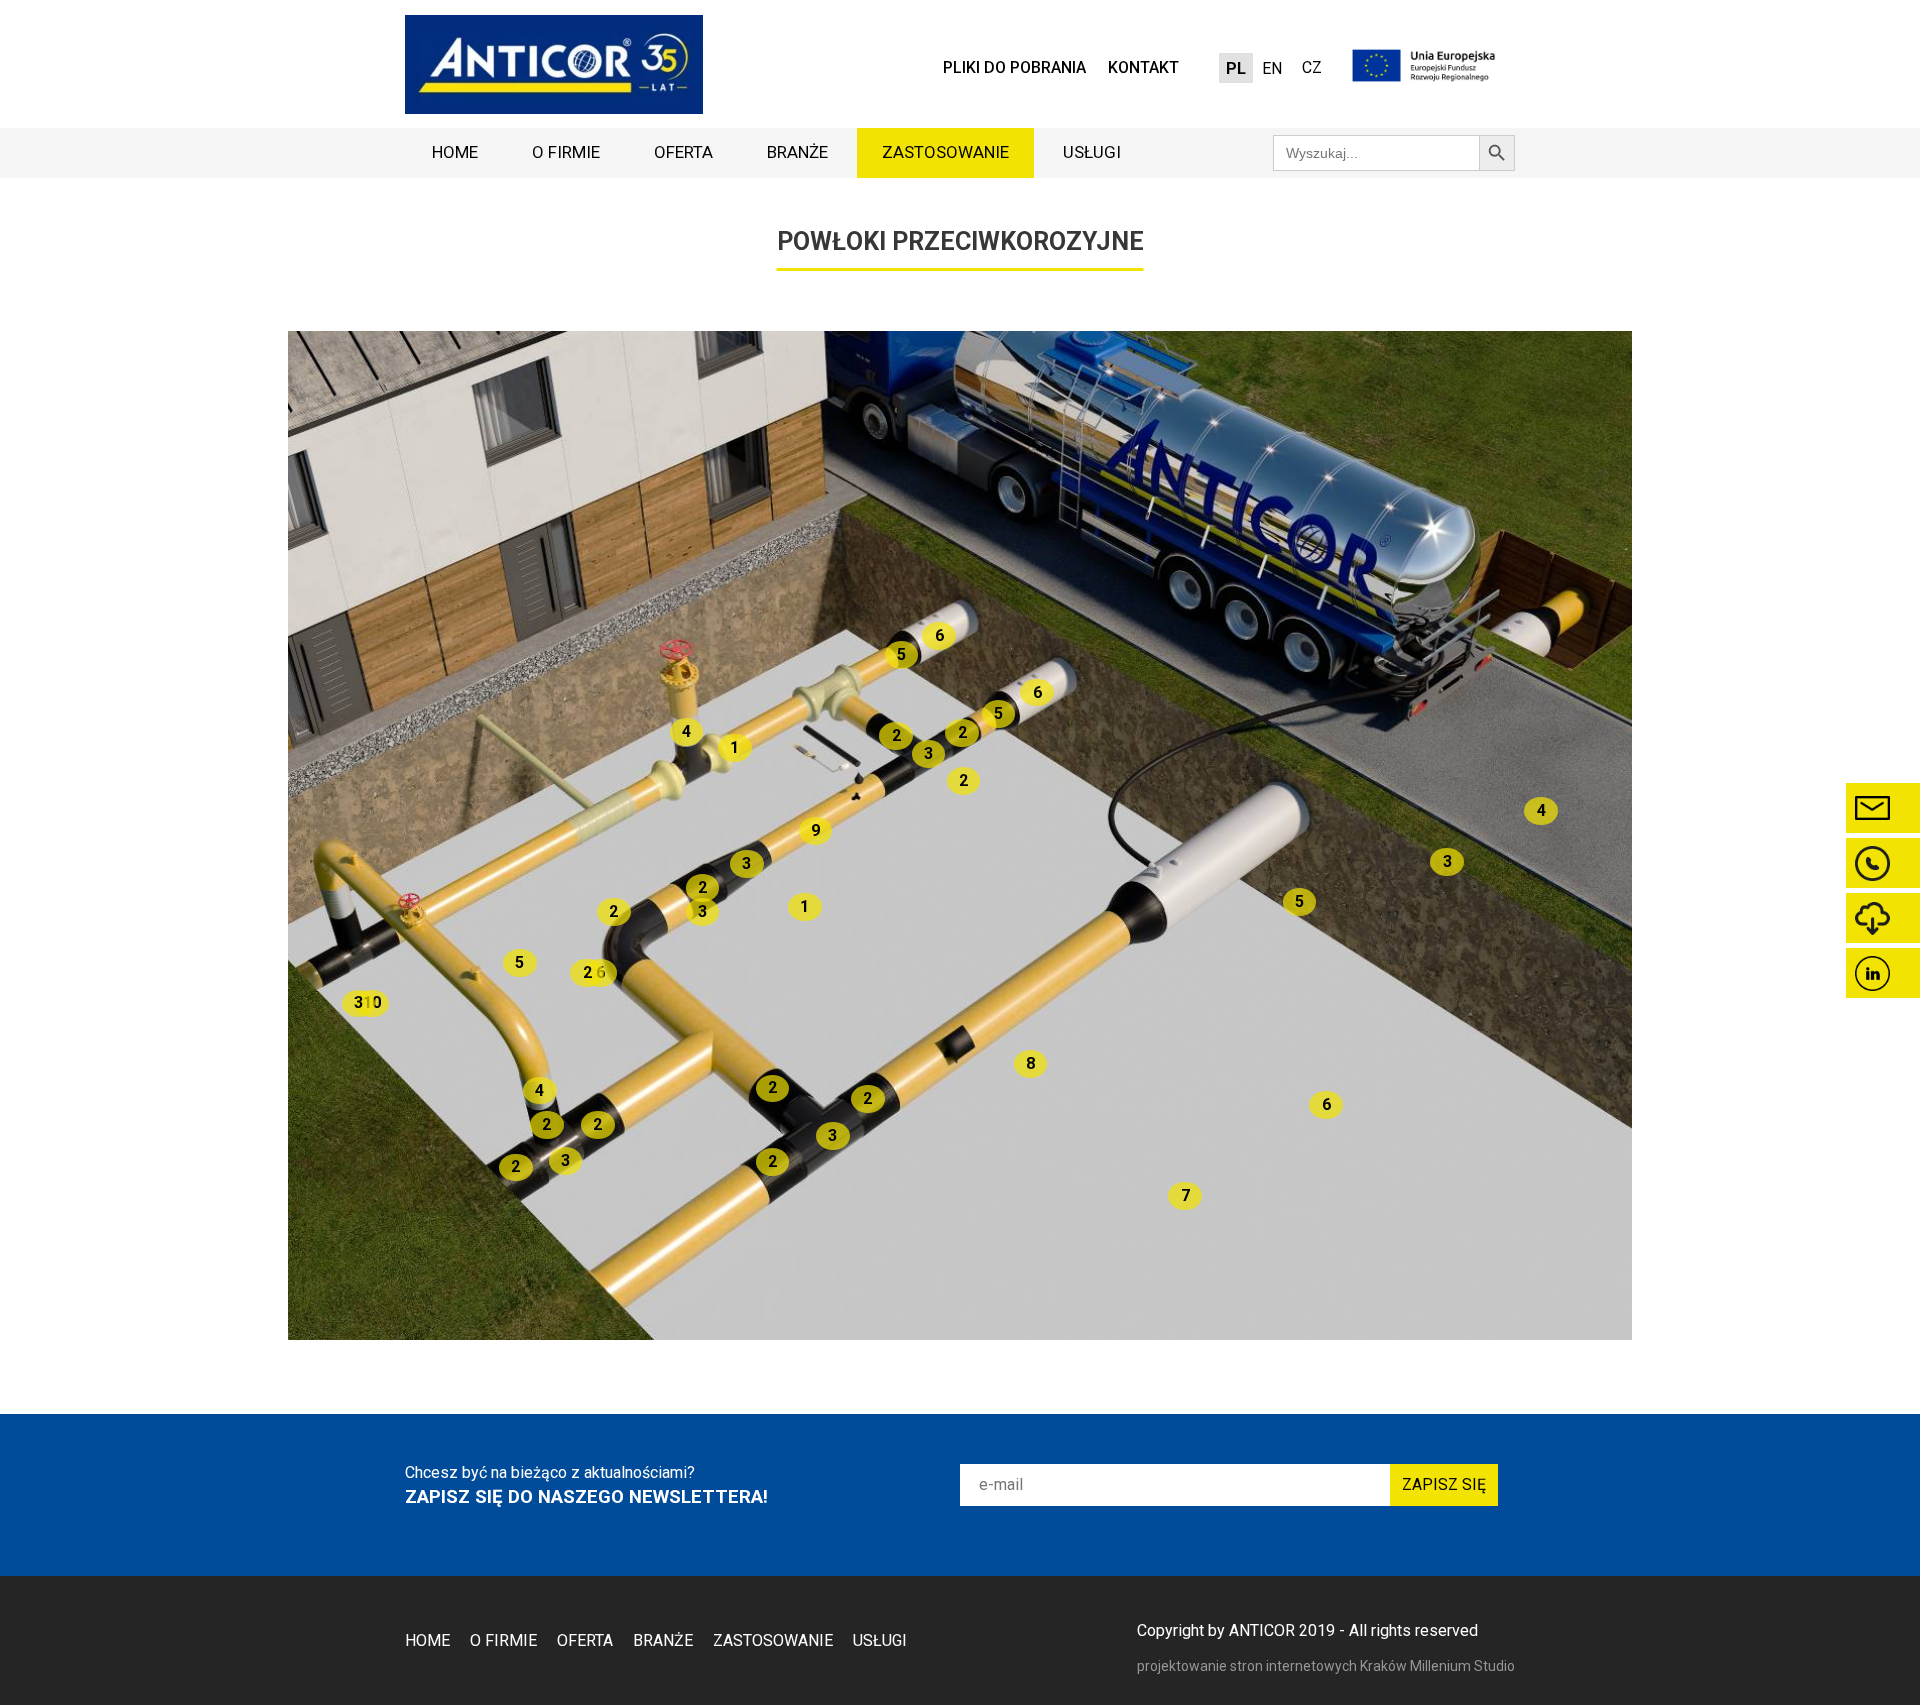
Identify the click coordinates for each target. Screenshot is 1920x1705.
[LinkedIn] (1883, 973)
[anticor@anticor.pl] (1883, 808)
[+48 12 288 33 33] (1883, 863)
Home (455, 152)
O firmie (566, 152)
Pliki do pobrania (1014, 67)
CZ (1312, 67)
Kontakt (1143, 67)
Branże (797, 152)
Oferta (683, 152)
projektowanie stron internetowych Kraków (1273, 1666)
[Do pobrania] (1883, 918)
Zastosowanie (945, 152)
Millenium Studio (1462, 1666)
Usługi (1092, 152)
